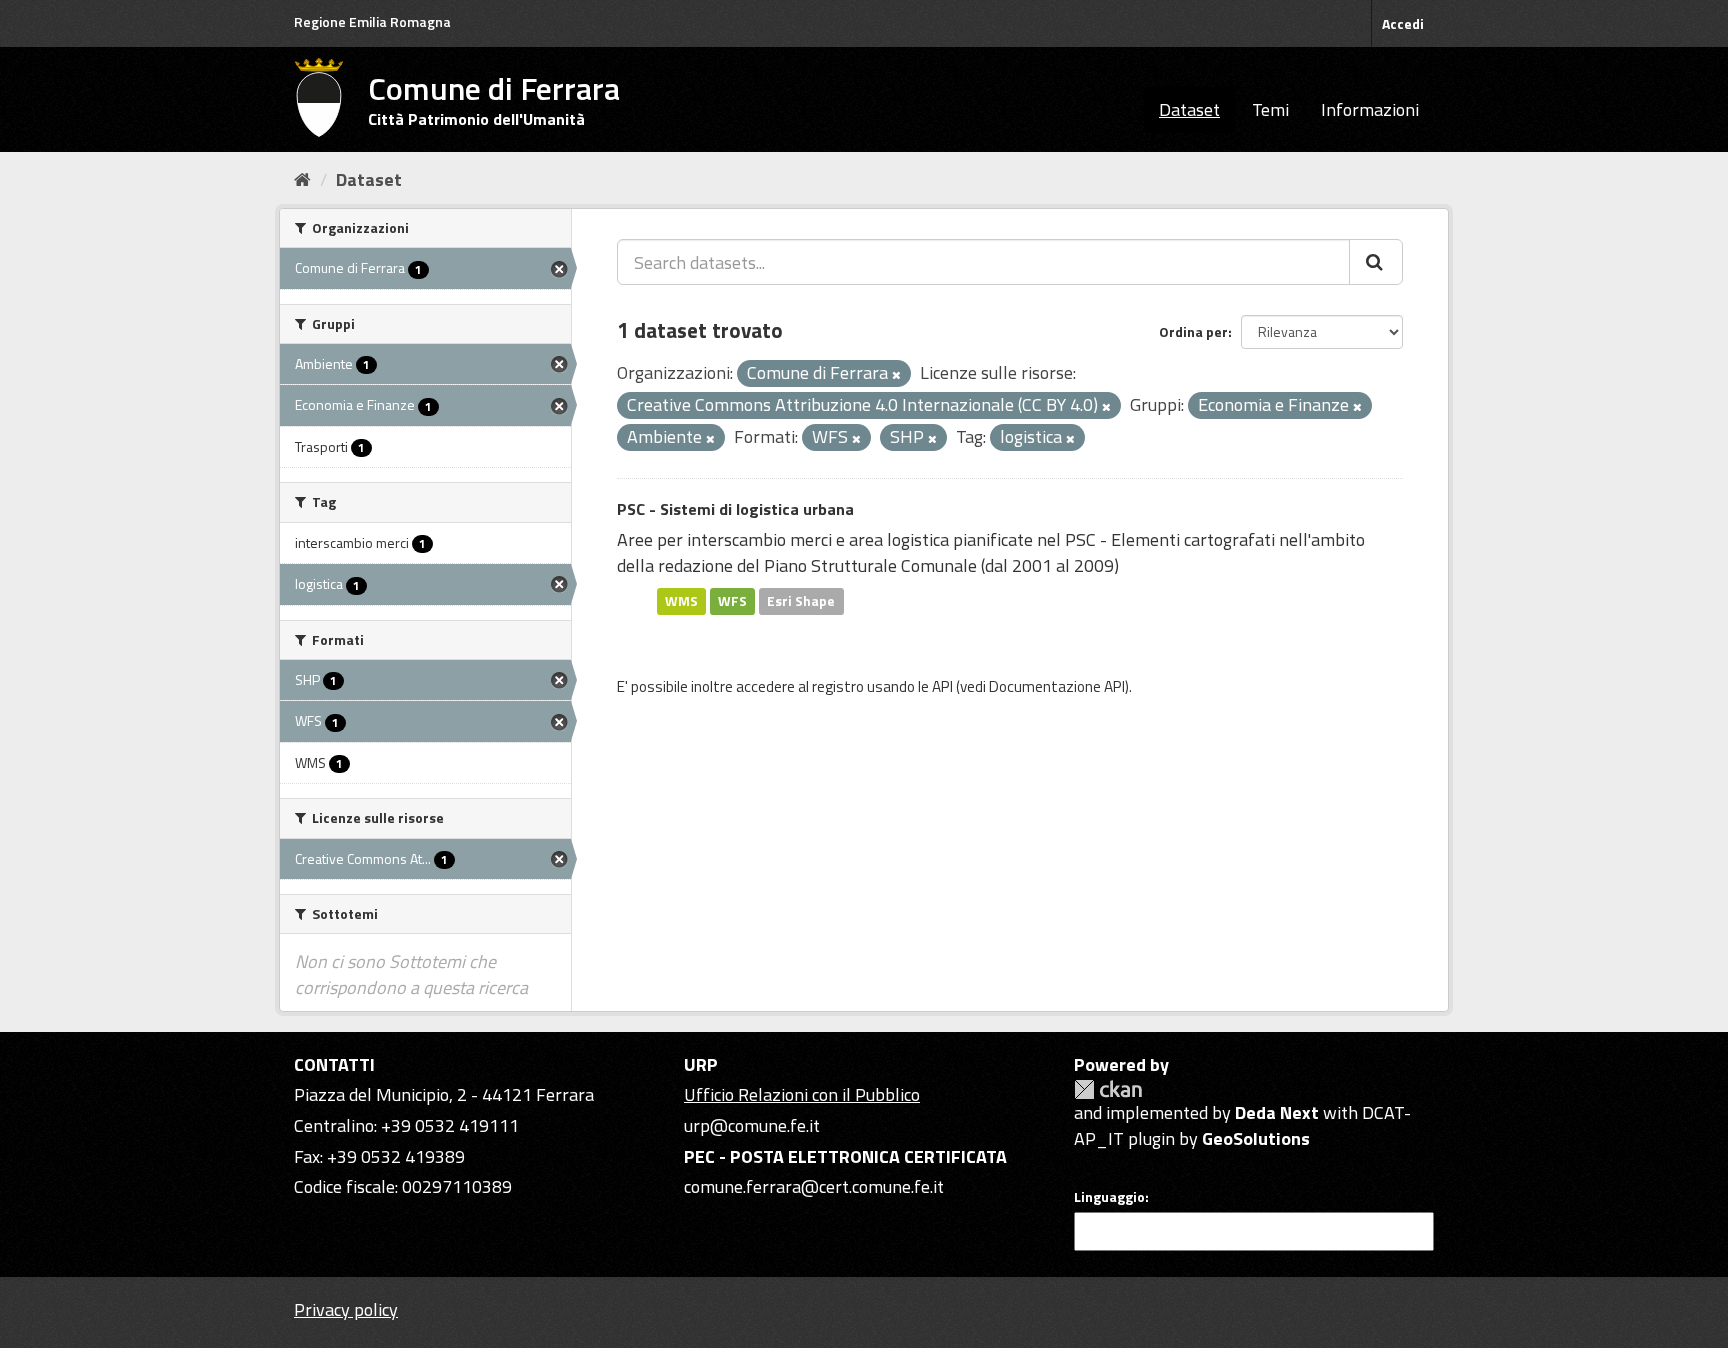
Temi (1270, 109)
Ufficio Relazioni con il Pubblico (802, 1094)
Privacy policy (346, 1309)
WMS (681, 601)
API (942, 686)
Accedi (1403, 23)
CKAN (1108, 1089)
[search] (1376, 262)
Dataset (1189, 109)
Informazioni (1370, 109)
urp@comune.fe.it (752, 1125)
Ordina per (1193, 331)
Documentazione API (1057, 686)
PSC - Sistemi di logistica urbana (735, 509)
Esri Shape (801, 601)
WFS (732, 601)
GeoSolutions (1256, 1138)
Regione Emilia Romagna (372, 21)
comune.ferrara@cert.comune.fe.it (814, 1186)
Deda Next (1277, 1112)
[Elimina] (896, 375)
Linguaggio (1109, 1197)
